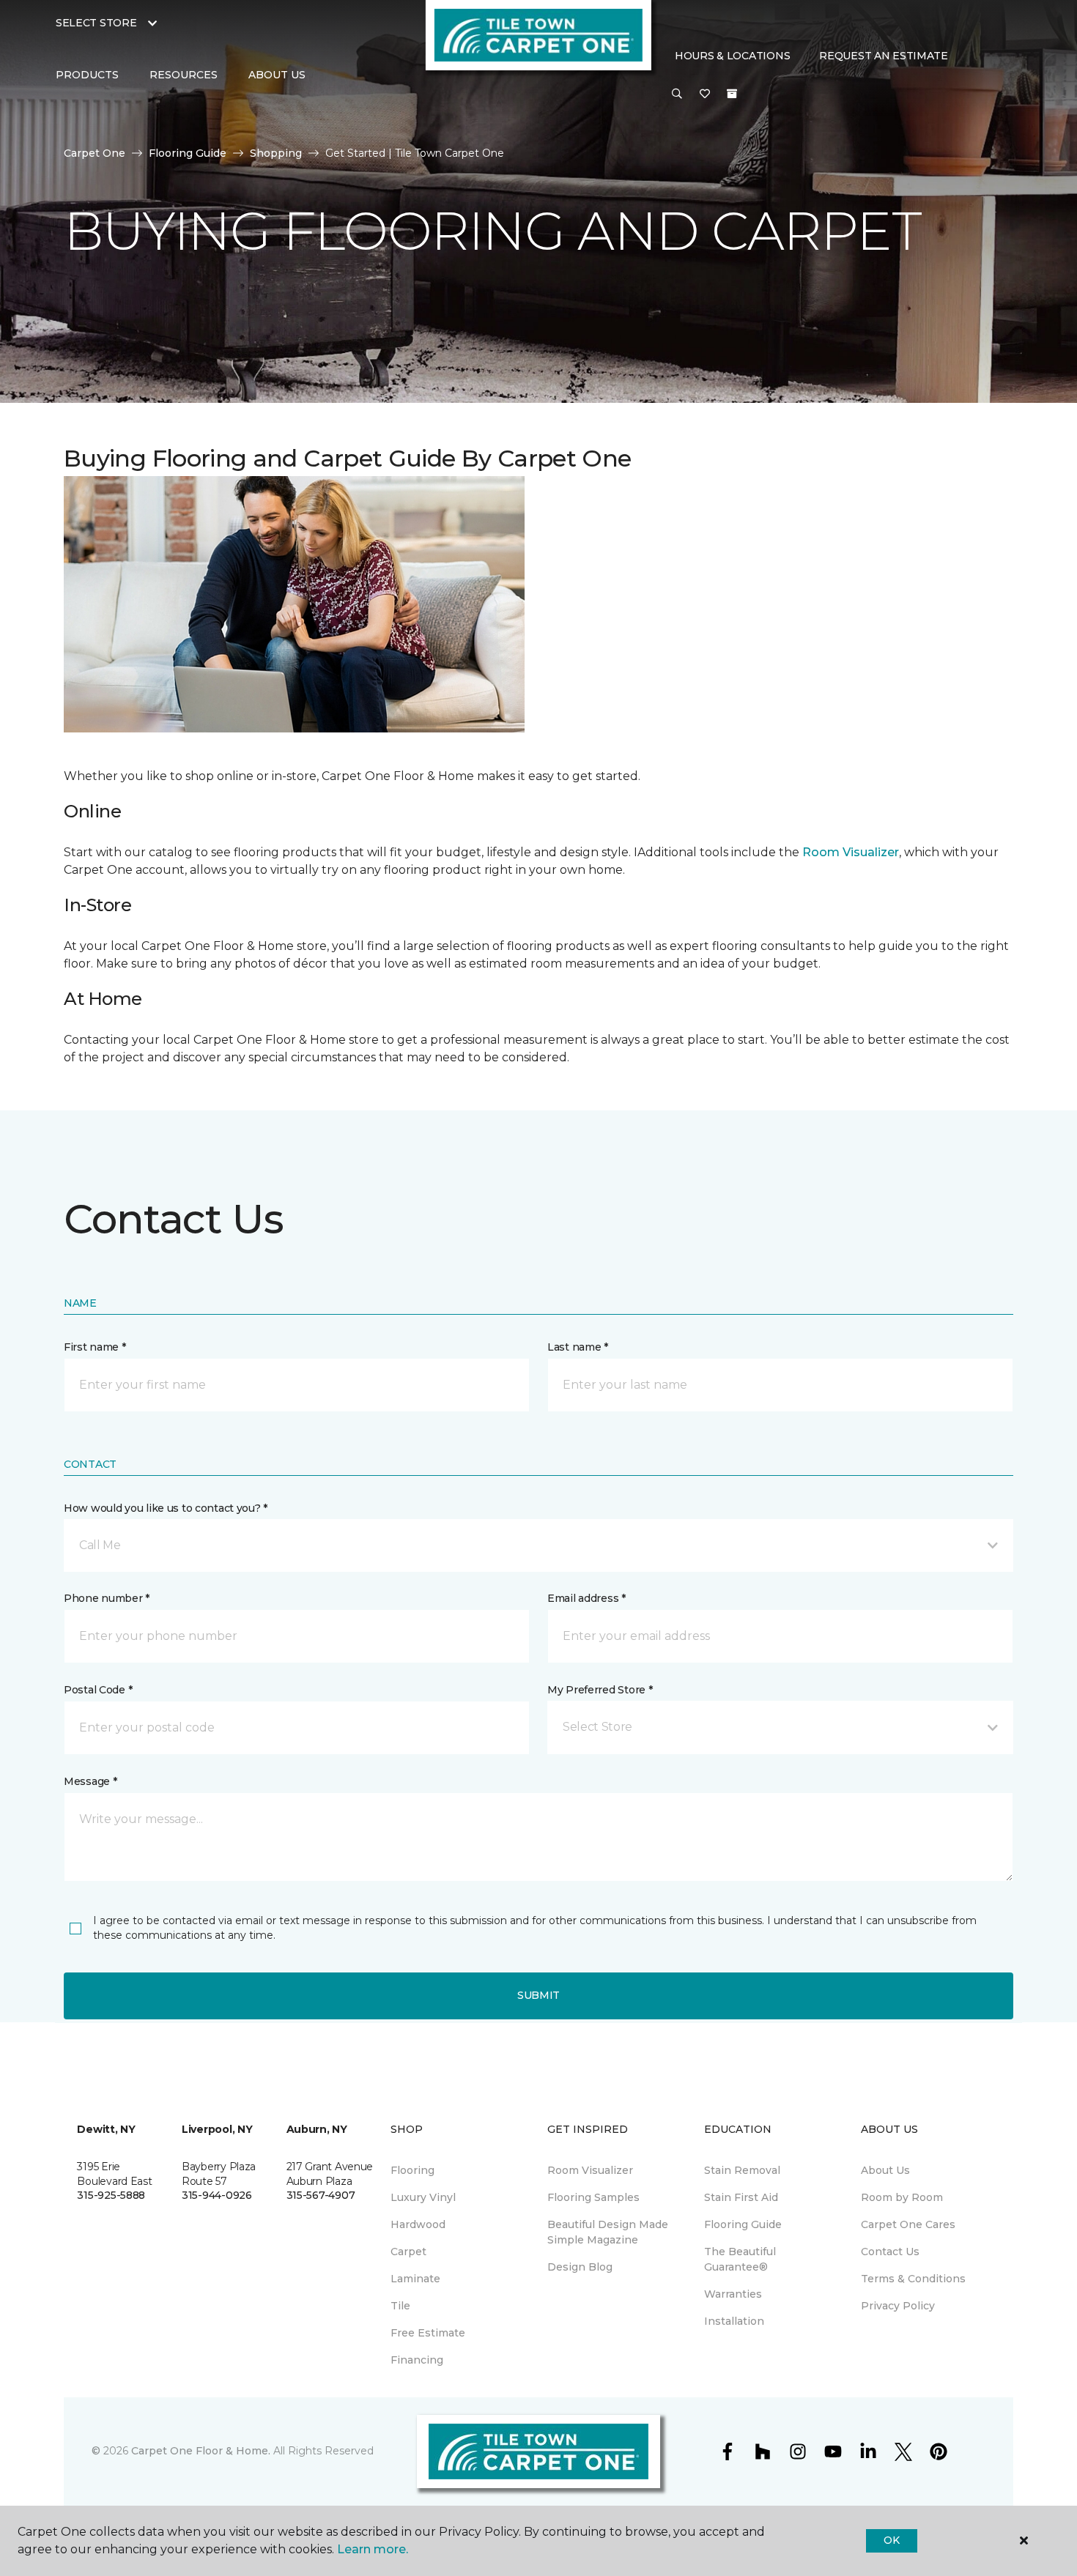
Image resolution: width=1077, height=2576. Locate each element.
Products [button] (87, 75)
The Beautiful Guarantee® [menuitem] (740, 2259)
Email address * (586, 1598)
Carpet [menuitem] (408, 2252)
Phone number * (107, 1598)
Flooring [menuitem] (412, 2170)
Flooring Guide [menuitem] (743, 2224)
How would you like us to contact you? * (166, 1508)
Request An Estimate (884, 56)
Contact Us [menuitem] (890, 2252)
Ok (891, 2540)
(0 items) (732, 94)
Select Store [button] (96, 23)
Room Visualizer (851, 852)
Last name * (578, 1347)
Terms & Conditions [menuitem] (913, 2279)
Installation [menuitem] (734, 2321)
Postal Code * (98, 1690)
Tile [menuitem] (400, 2306)
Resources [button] (184, 75)
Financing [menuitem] (417, 2360)
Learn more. (373, 2549)
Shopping (276, 153)
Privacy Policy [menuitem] (898, 2306)
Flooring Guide (188, 153)
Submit (538, 1995)
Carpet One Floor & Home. (201, 2451)
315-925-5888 (111, 2195)
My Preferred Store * (600, 1690)
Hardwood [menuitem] (418, 2224)
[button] (677, 94)
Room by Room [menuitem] (902, 2197)
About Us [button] (277, 75)
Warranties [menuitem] (733, 2294)
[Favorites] (705, 94)
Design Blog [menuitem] (580, 2267)
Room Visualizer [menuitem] (590, 2170)
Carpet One (95, 153)
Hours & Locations (732, 56)
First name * (95, 1347)
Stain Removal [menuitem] (742, 2170)
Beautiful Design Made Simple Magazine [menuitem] (608, 2232)
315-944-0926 (217, 2195)
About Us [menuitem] (885, 2170)
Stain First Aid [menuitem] (741, 2197)
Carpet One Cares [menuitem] (908, 2224)
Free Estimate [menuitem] (428, 2333)
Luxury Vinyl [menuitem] (423, 2197)
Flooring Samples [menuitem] (593, 2197)
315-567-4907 (321, 2195)
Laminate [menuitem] (415, 2279)
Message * (90, 1781)
